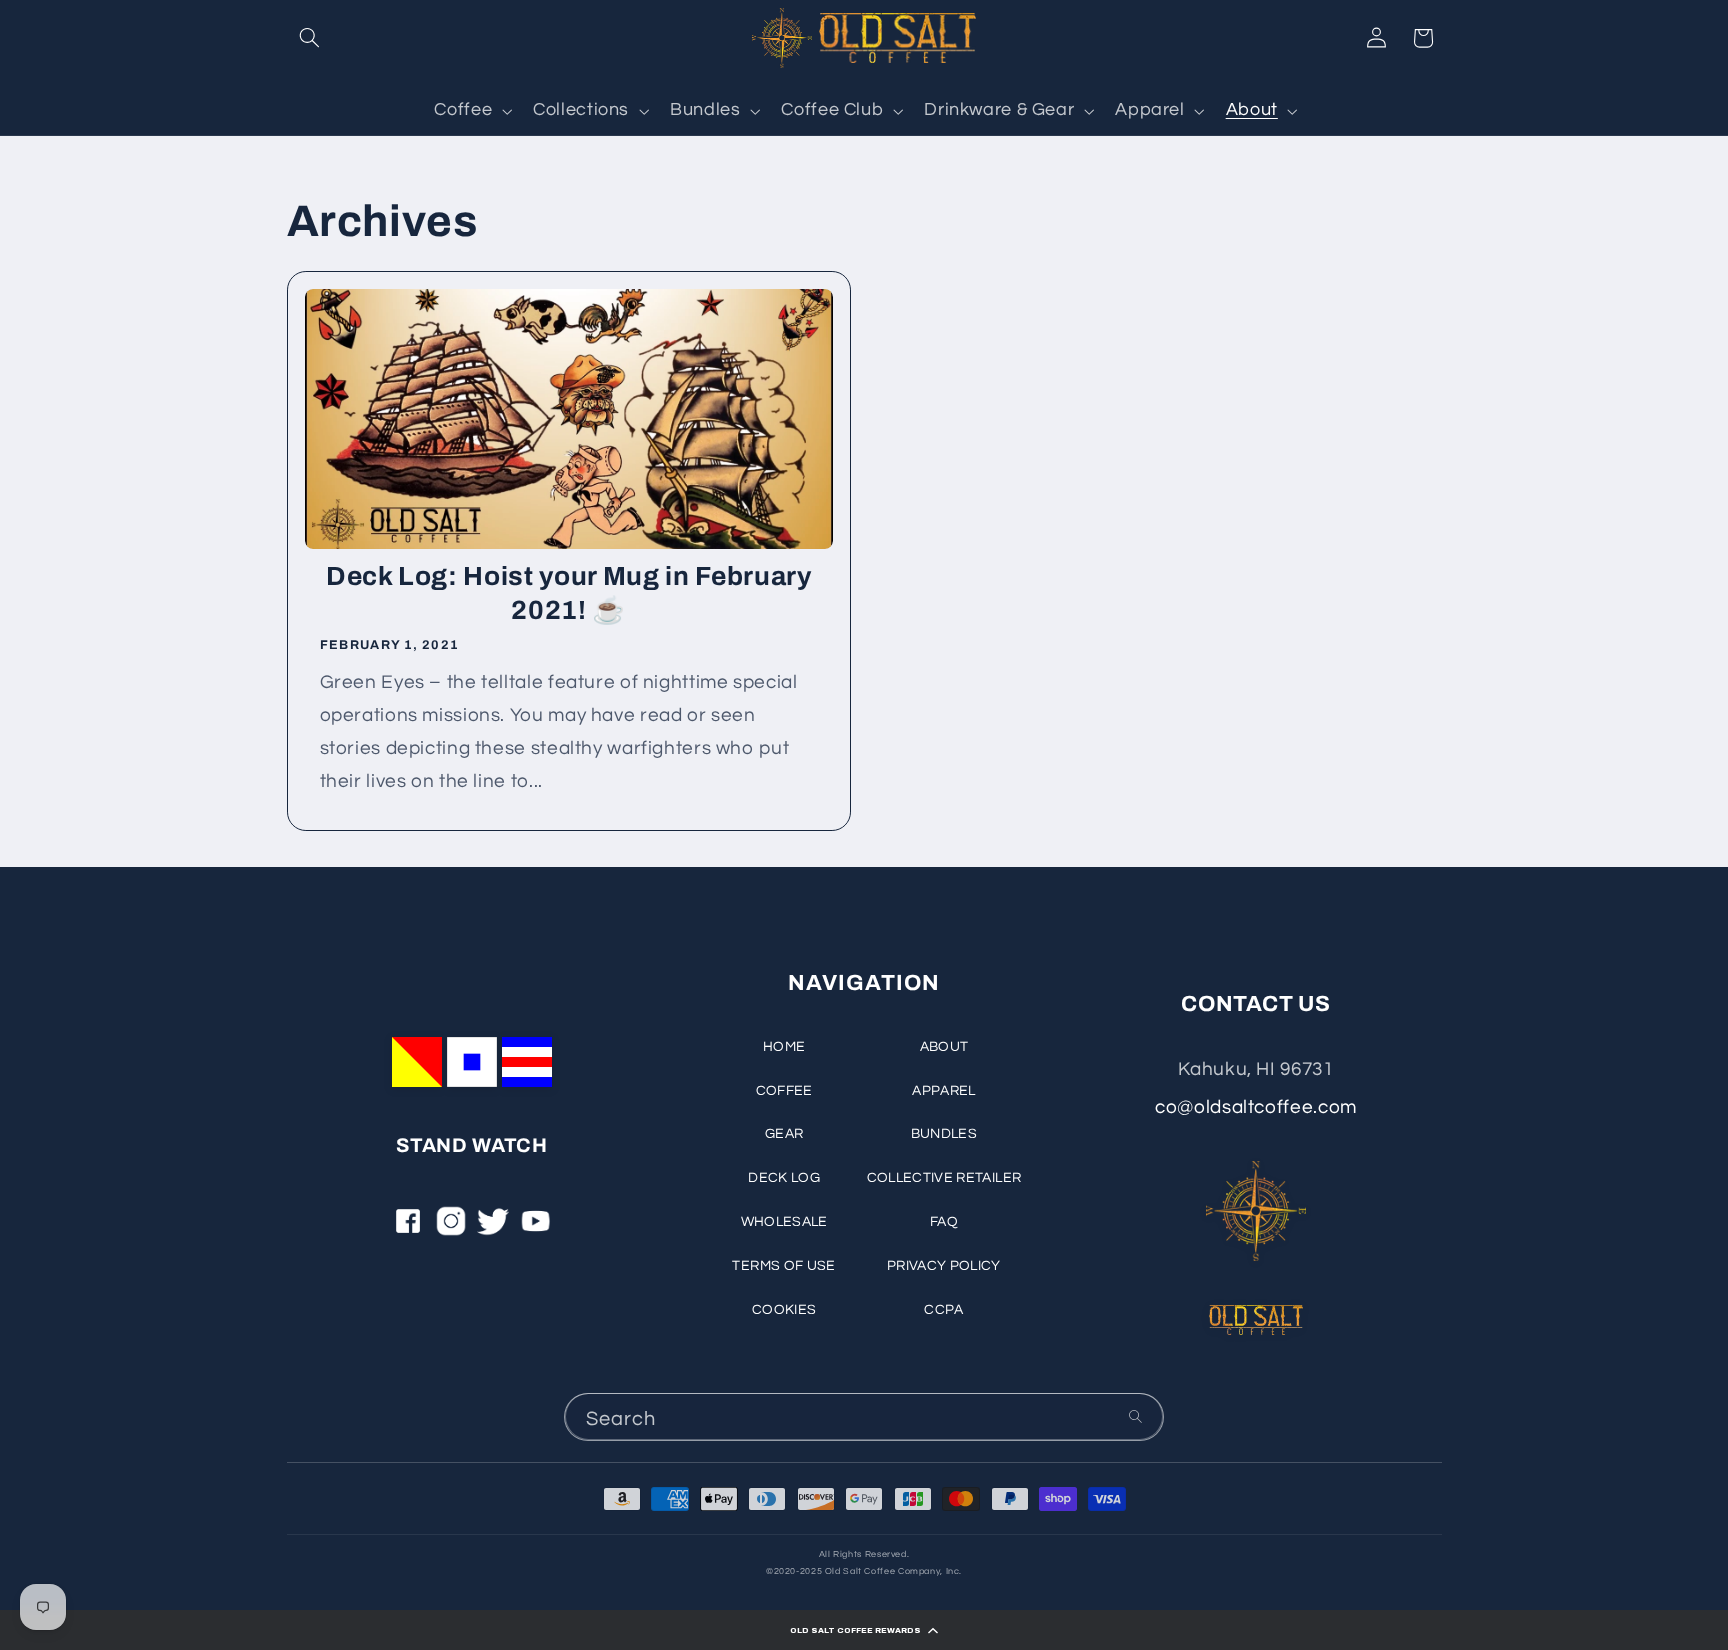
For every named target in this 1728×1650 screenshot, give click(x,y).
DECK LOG (784, 1178)
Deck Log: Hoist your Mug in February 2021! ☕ (568, 592)
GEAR (784, 1134)
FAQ (944, 1222)
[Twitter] (493, 1228)
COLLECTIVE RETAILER (944, 1178)
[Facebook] (408, 1228)
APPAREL (943, 1091)
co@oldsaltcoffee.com (1256, 1107)
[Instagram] (451, 1228)
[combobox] (864, 1416)
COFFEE (784, 1091)
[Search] (1136, 1417)
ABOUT (944, 1047)
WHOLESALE (784, 1222)
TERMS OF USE (783, 1266)
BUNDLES (944, 1134)
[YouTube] (536, 1228)
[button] (864, 1630)
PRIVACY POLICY (944, 1266)
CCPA (943, 1310)
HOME (784, 1047)
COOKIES (784, 1310)
